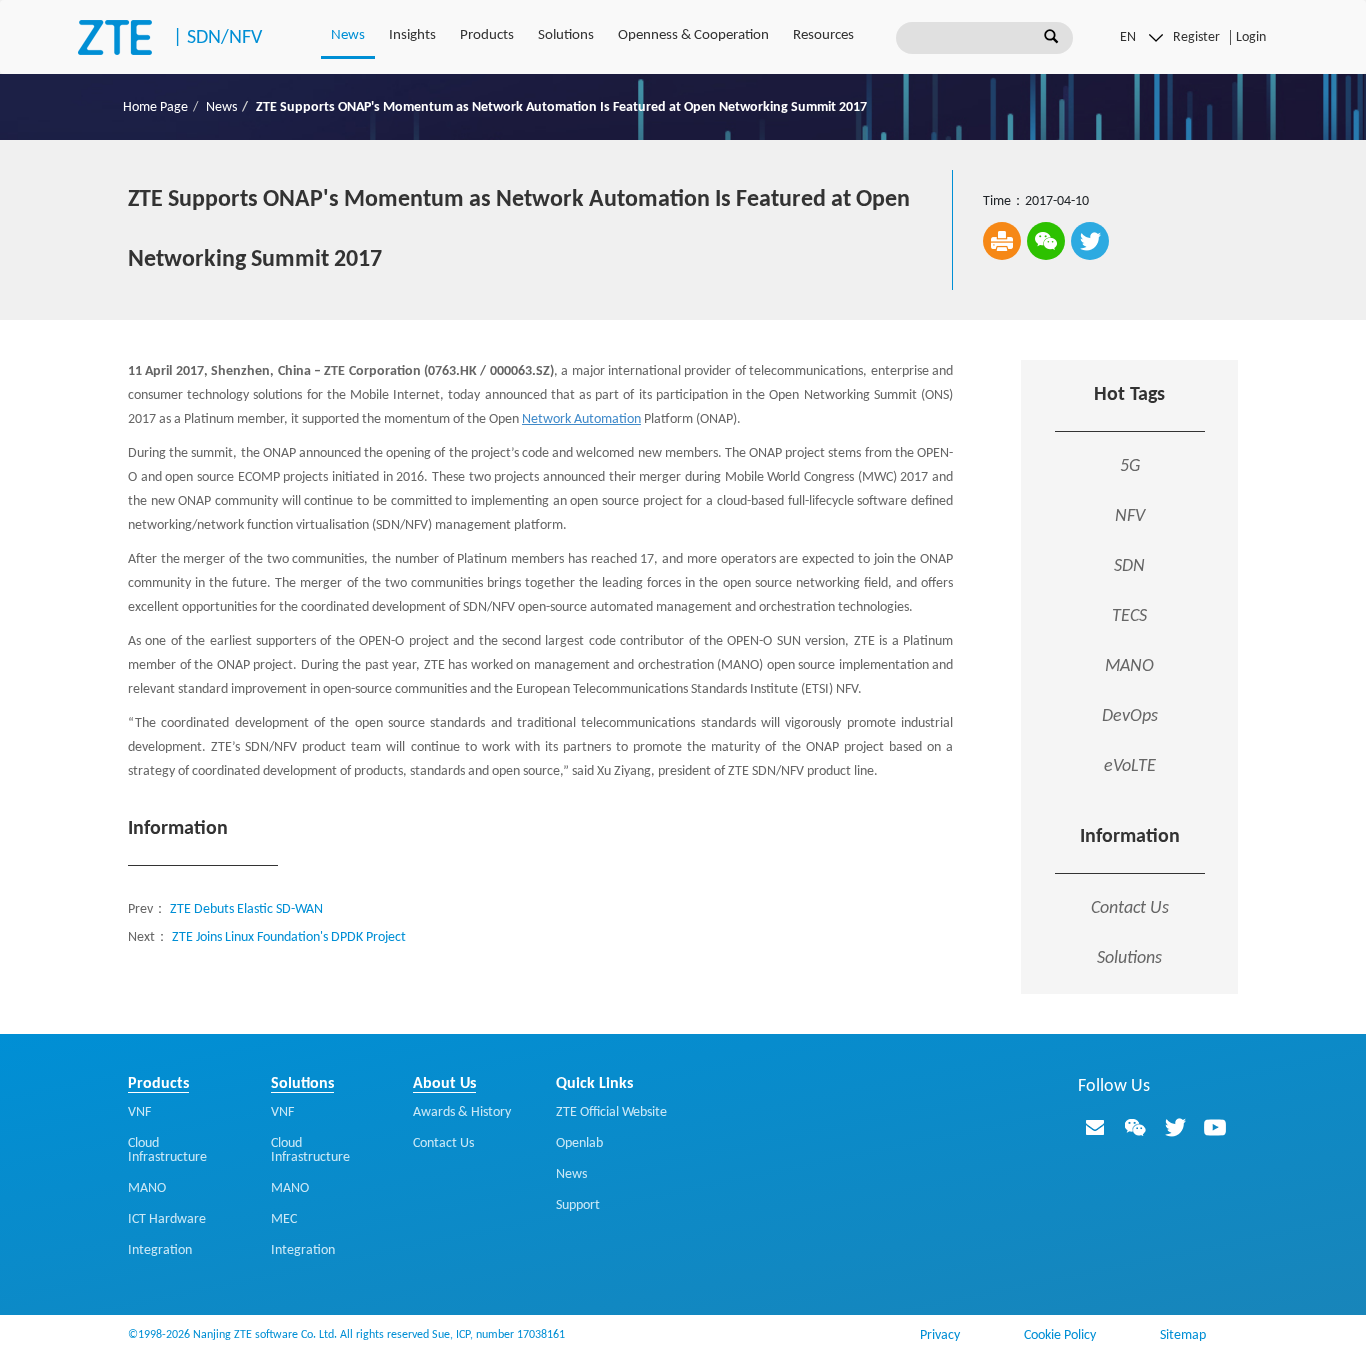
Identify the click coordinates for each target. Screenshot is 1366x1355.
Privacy (940, 1335)
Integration (160, 1250)
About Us (444, 1084)
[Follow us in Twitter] (1175, 1127)
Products (487, 35)
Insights (412, 35)
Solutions (566, 35)
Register (1196, 37)
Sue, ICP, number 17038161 (498, 1335)
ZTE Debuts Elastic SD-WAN (246, 909)
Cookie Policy (1060, 1335)
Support (578, 1205)
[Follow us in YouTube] (1215, 1127)
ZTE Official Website (611, 1112)
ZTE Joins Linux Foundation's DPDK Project (289, 937)
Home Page (155, 107)
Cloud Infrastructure (167, 1150)
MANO (147, 1188)
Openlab (579, 1143)
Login (1251, 37)
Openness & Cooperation (693, 35)
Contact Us (1130, 908)
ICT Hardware (167, 1219)
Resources (823, 35)
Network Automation (581, 419)
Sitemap (1183, 1335)
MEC (284, 1219)
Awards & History (462, 1112)
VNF (139, 1112)
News (348, 35)
